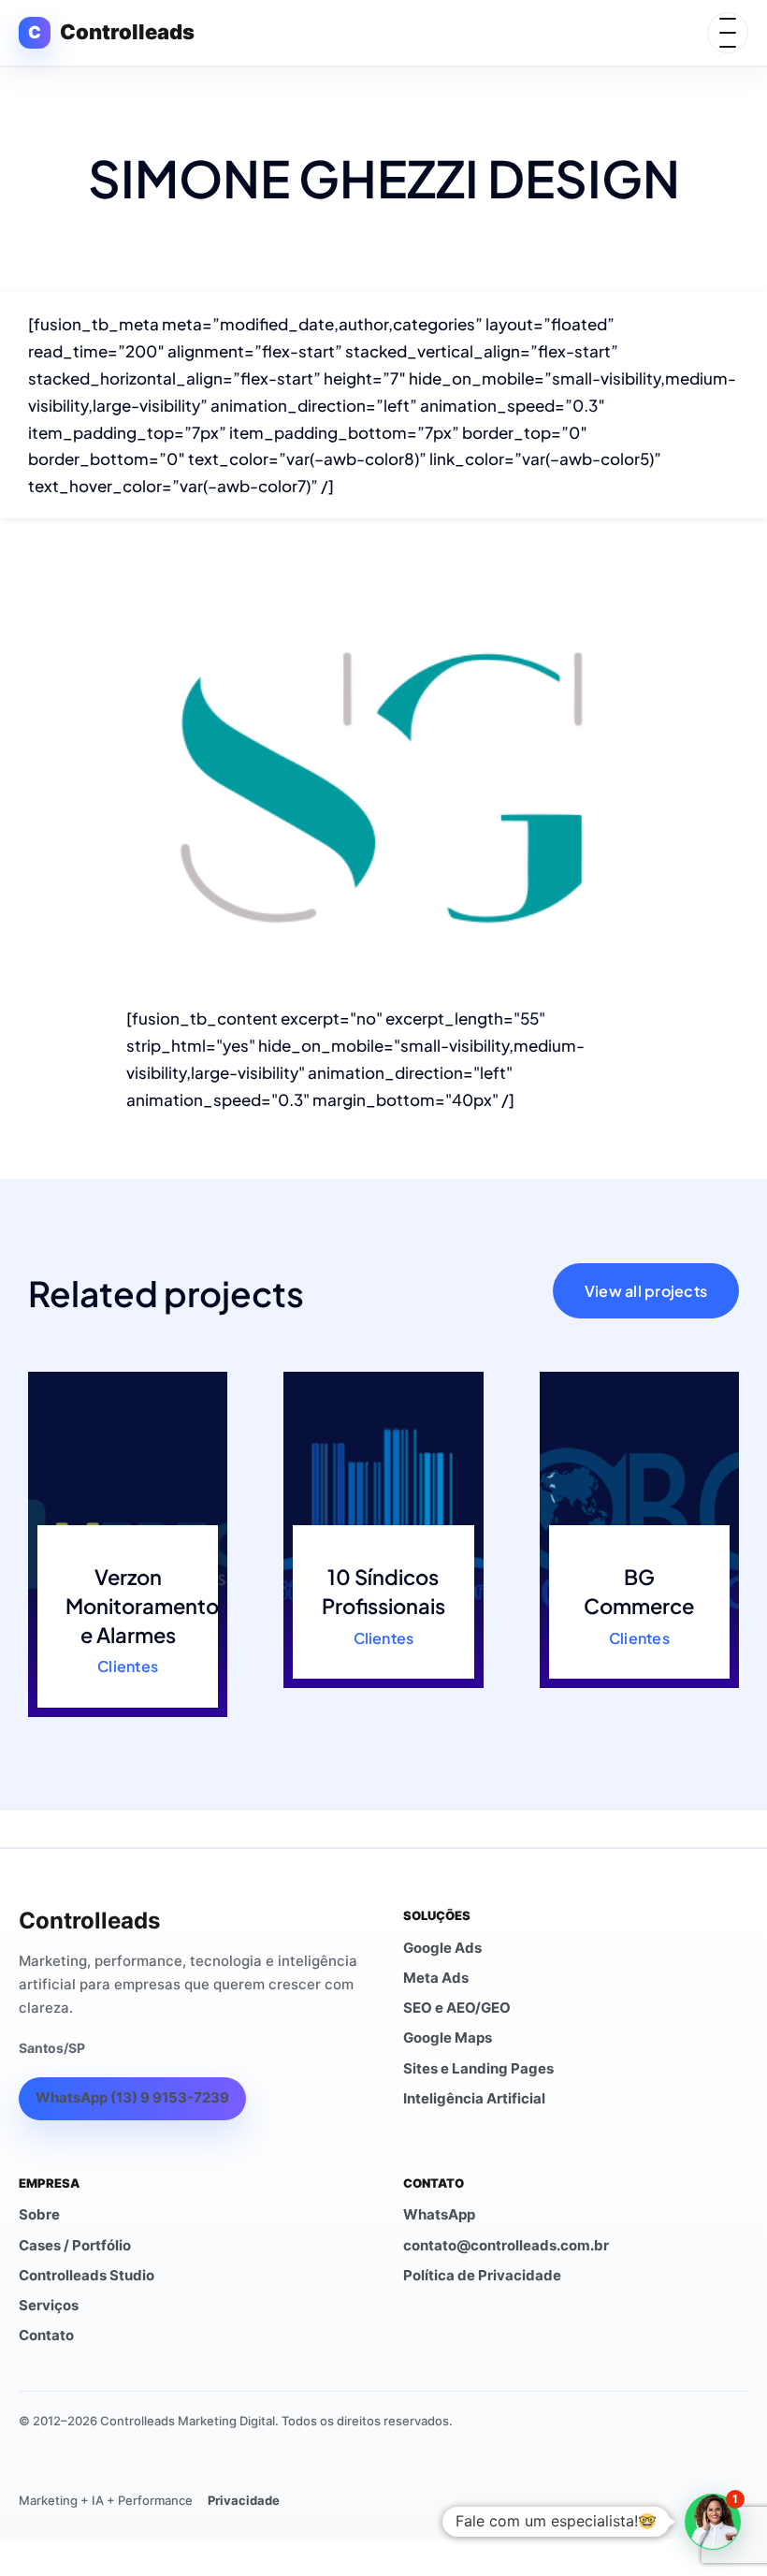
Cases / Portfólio (75, 2245)
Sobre (39, 2214)
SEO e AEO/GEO (457, 2008)
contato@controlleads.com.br (506, 2245)
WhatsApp (439, 2214)
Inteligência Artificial (474, 2098)
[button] (713, 2522)
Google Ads (442, 1948)
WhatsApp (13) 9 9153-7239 (132, 2097)
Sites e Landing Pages (478, 2068)
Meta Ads (436, 1978)
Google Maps (448, 2038)
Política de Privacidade (482, 2275)
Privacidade (244, 2500)
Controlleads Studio (87, 2275)
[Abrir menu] (728, 33)
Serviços (49, 2305)
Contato (46, 2335)
